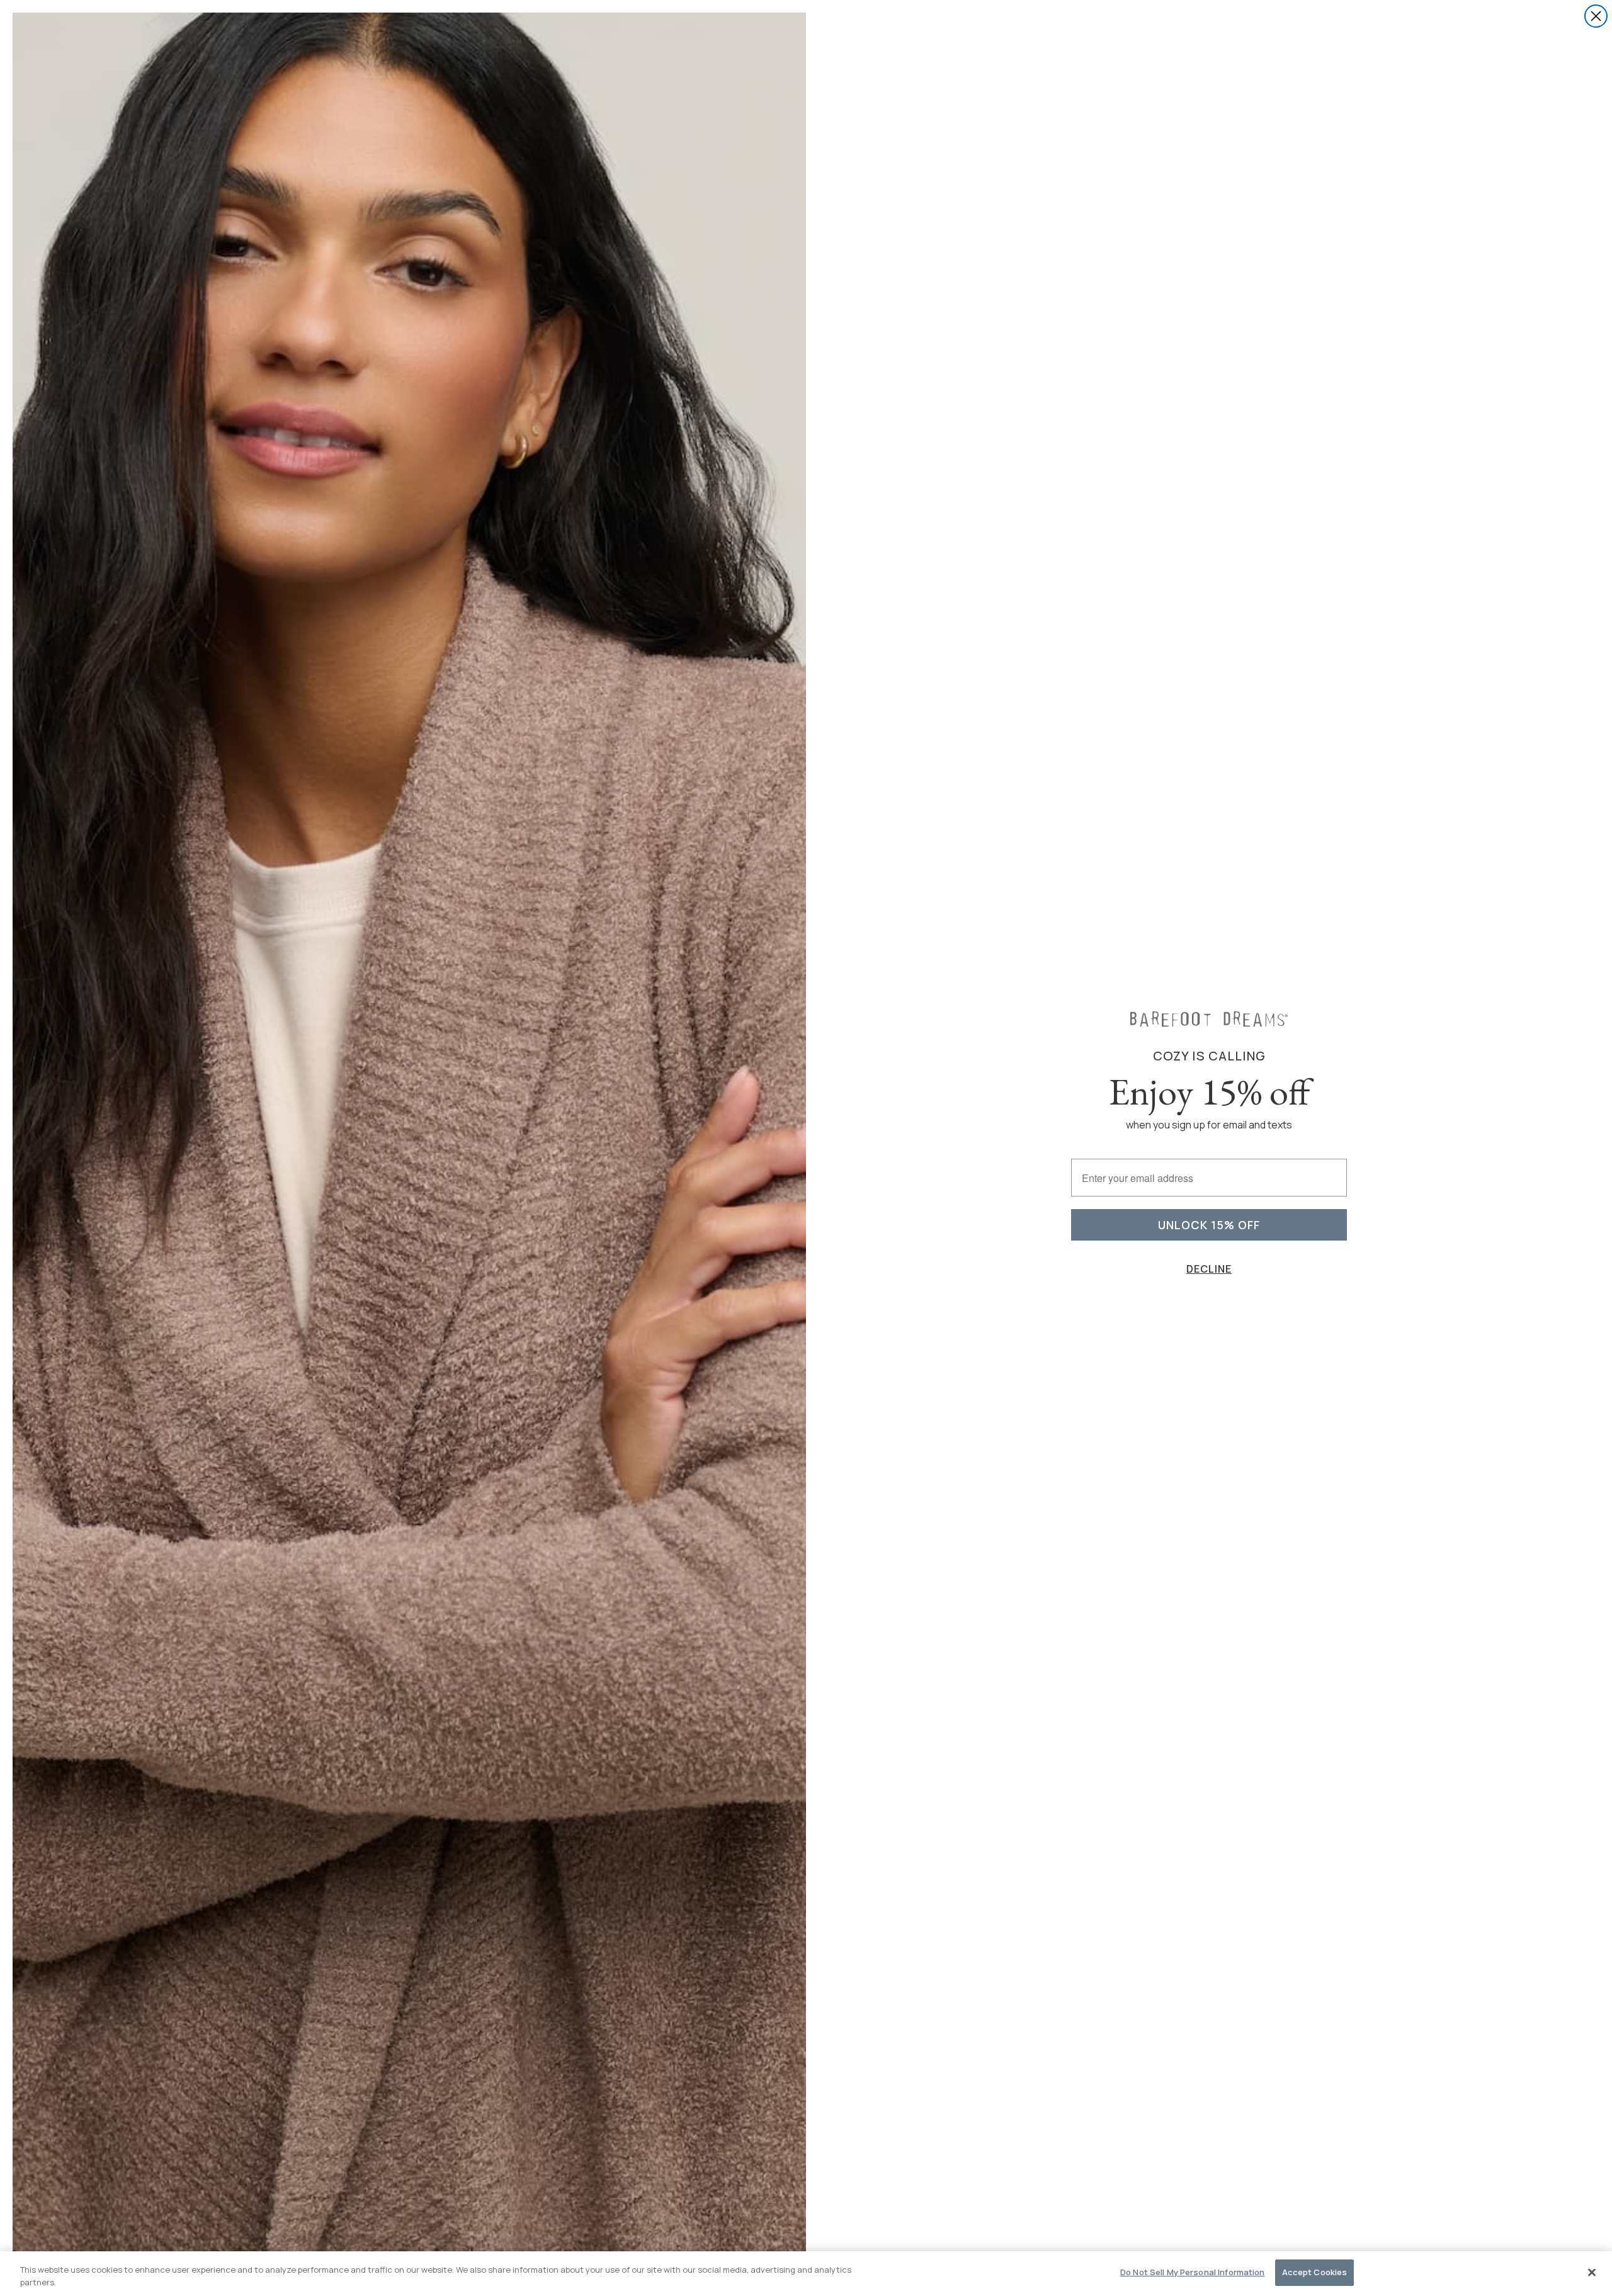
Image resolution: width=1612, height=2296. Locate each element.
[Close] (1592, 2272)
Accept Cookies (1315, 2272)
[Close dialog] (1596, 16)
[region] (806, 2274)
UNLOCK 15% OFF (1209, 1225)
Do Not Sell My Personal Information (1193, 2272)
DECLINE (1209, 1269)
